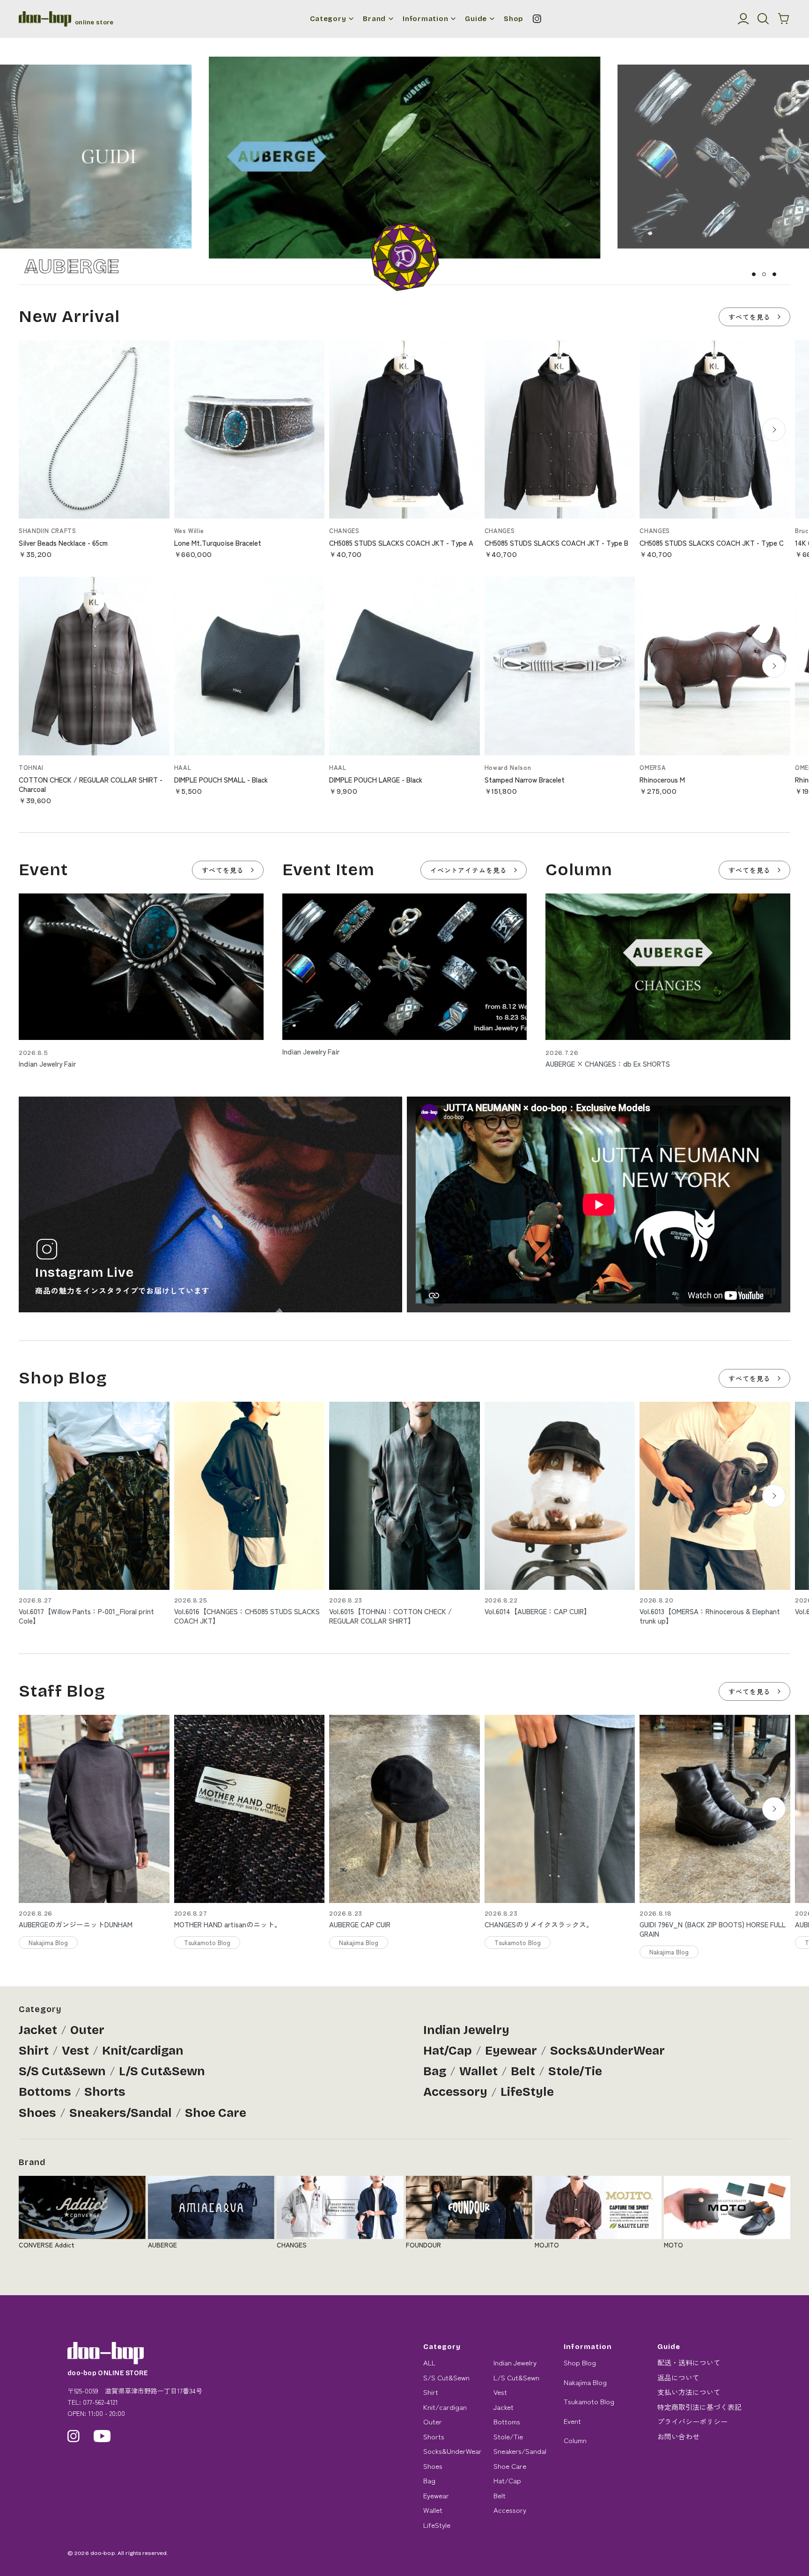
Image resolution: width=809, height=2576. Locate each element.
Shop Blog (580, 2362)
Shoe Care (216, 2113)
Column (575, 2440)
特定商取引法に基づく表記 (699, 2407)
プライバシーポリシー (692, 2421)
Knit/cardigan (143, 2051)
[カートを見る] (784, 19)
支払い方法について (689, 2392)
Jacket (38, 2030)
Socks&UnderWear (607, 2051)
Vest (75, 2051)
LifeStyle (527, 2092)
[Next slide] (774, 430)
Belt (523, 2071)
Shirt (34, 2051)
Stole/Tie (575, 2071)
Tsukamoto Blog (589, 2401)
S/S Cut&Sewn (62, 2071)
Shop (514, 19)
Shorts (105, 2092)
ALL (429, 2362)
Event (572, 2421)
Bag (435, 2071)
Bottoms (45, 2092)
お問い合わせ (678, 2436)
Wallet (478, 2071)
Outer (87, 2030)
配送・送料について (689, 2362)
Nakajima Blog (585, 2382)
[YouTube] (102, 2436)
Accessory (455, 2092)
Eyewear (511, 2051)
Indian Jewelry (466, 2030)
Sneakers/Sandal (121, 2113)
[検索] (763, 19)
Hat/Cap (448, 2051)
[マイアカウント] (743, 19)
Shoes (37, 2113)
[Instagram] (537, 19)
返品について (678, 2377)
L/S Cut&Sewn (162, 2071)
